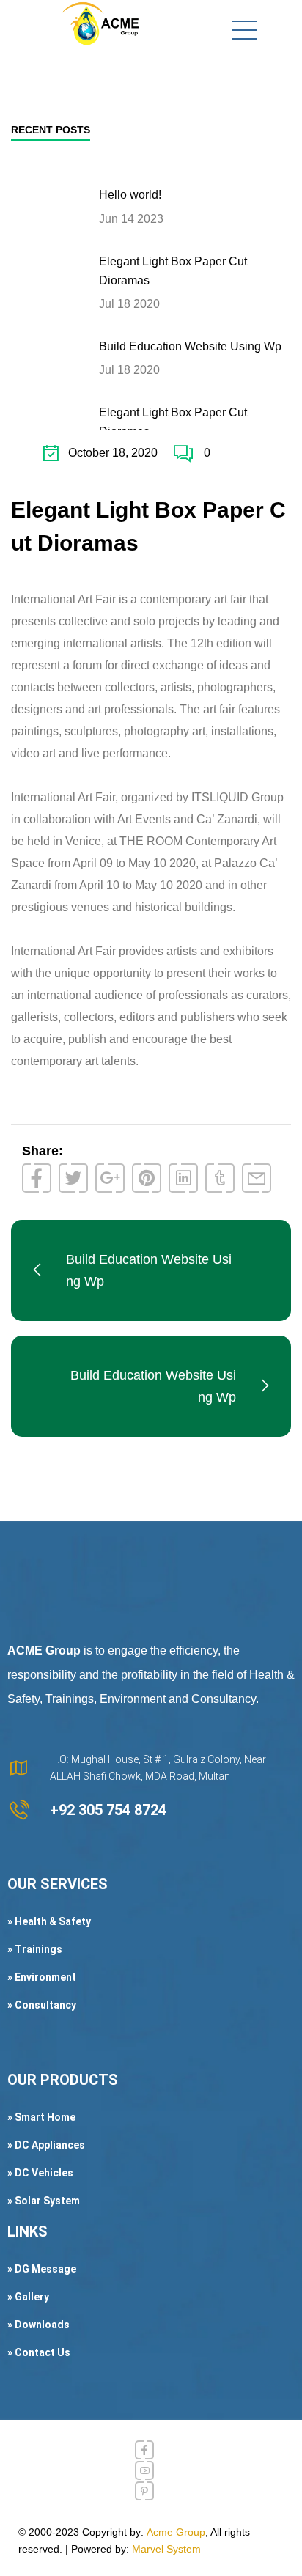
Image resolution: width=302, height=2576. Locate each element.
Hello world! (130, 195)
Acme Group (176, 2532)
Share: (43, 1151)
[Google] (110, 1178)
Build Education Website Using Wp (190, 346)
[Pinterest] (147, 1178)
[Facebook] (37, 1178)
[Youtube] (144, 2470)
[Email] (257, 1178)
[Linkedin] (183, 1178)
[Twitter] (73, 1178)
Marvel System (166, 2549)
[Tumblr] (220, 1178)
